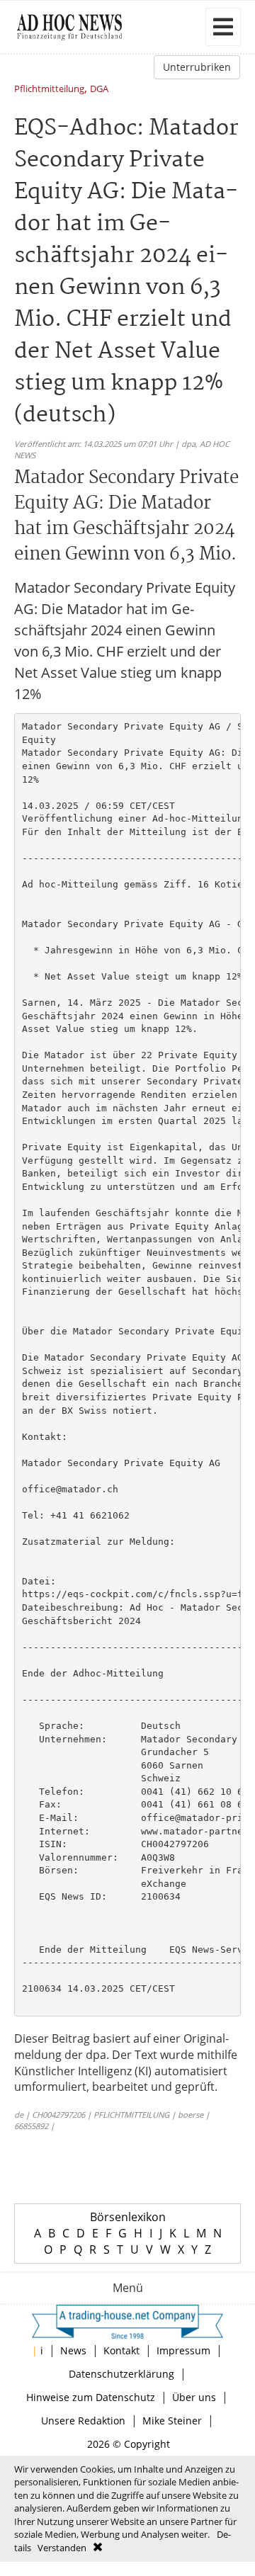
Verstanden (62, 2548)
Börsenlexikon (128, 2217)
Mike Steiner (172, 2421)
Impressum (183, 2350)
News (73, 2350)
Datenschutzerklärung (121, 2374)
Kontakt (121, 2350)
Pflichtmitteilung (49, 90)
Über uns (194, 2397)
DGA (99, 90)
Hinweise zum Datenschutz (91, 2397)
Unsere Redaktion (83, 2421)
